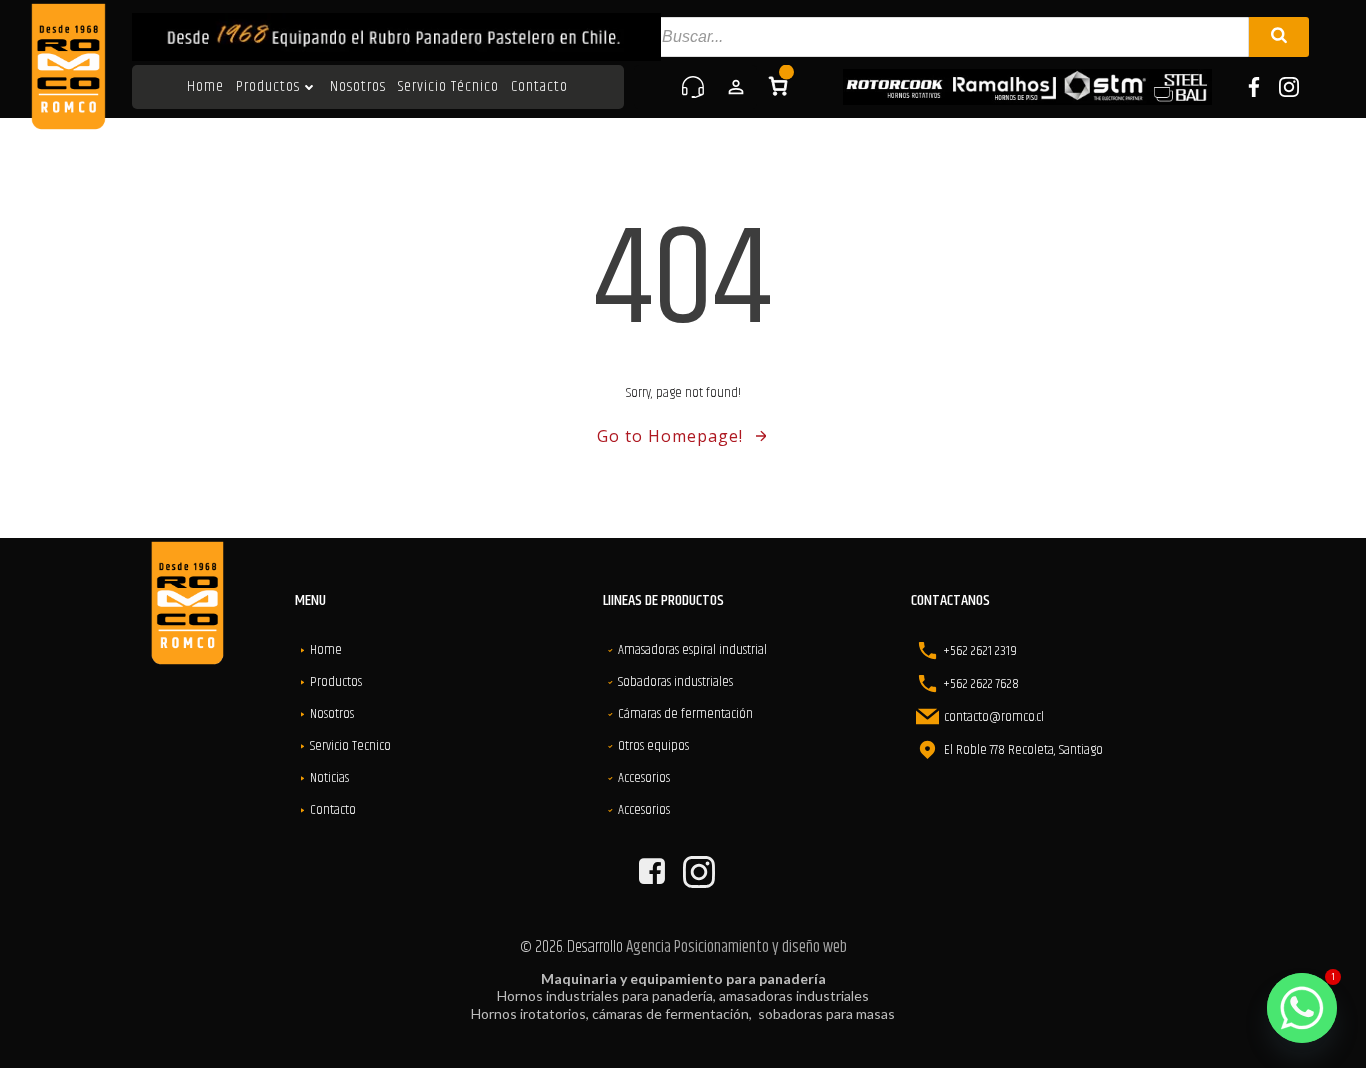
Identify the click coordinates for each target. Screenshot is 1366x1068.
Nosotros (358, 87)
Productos (268, 87)
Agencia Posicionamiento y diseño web (736, 947)
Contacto (539, 87)
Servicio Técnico (448, 87)
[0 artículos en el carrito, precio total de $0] (778, 86)
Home (205, 87)
